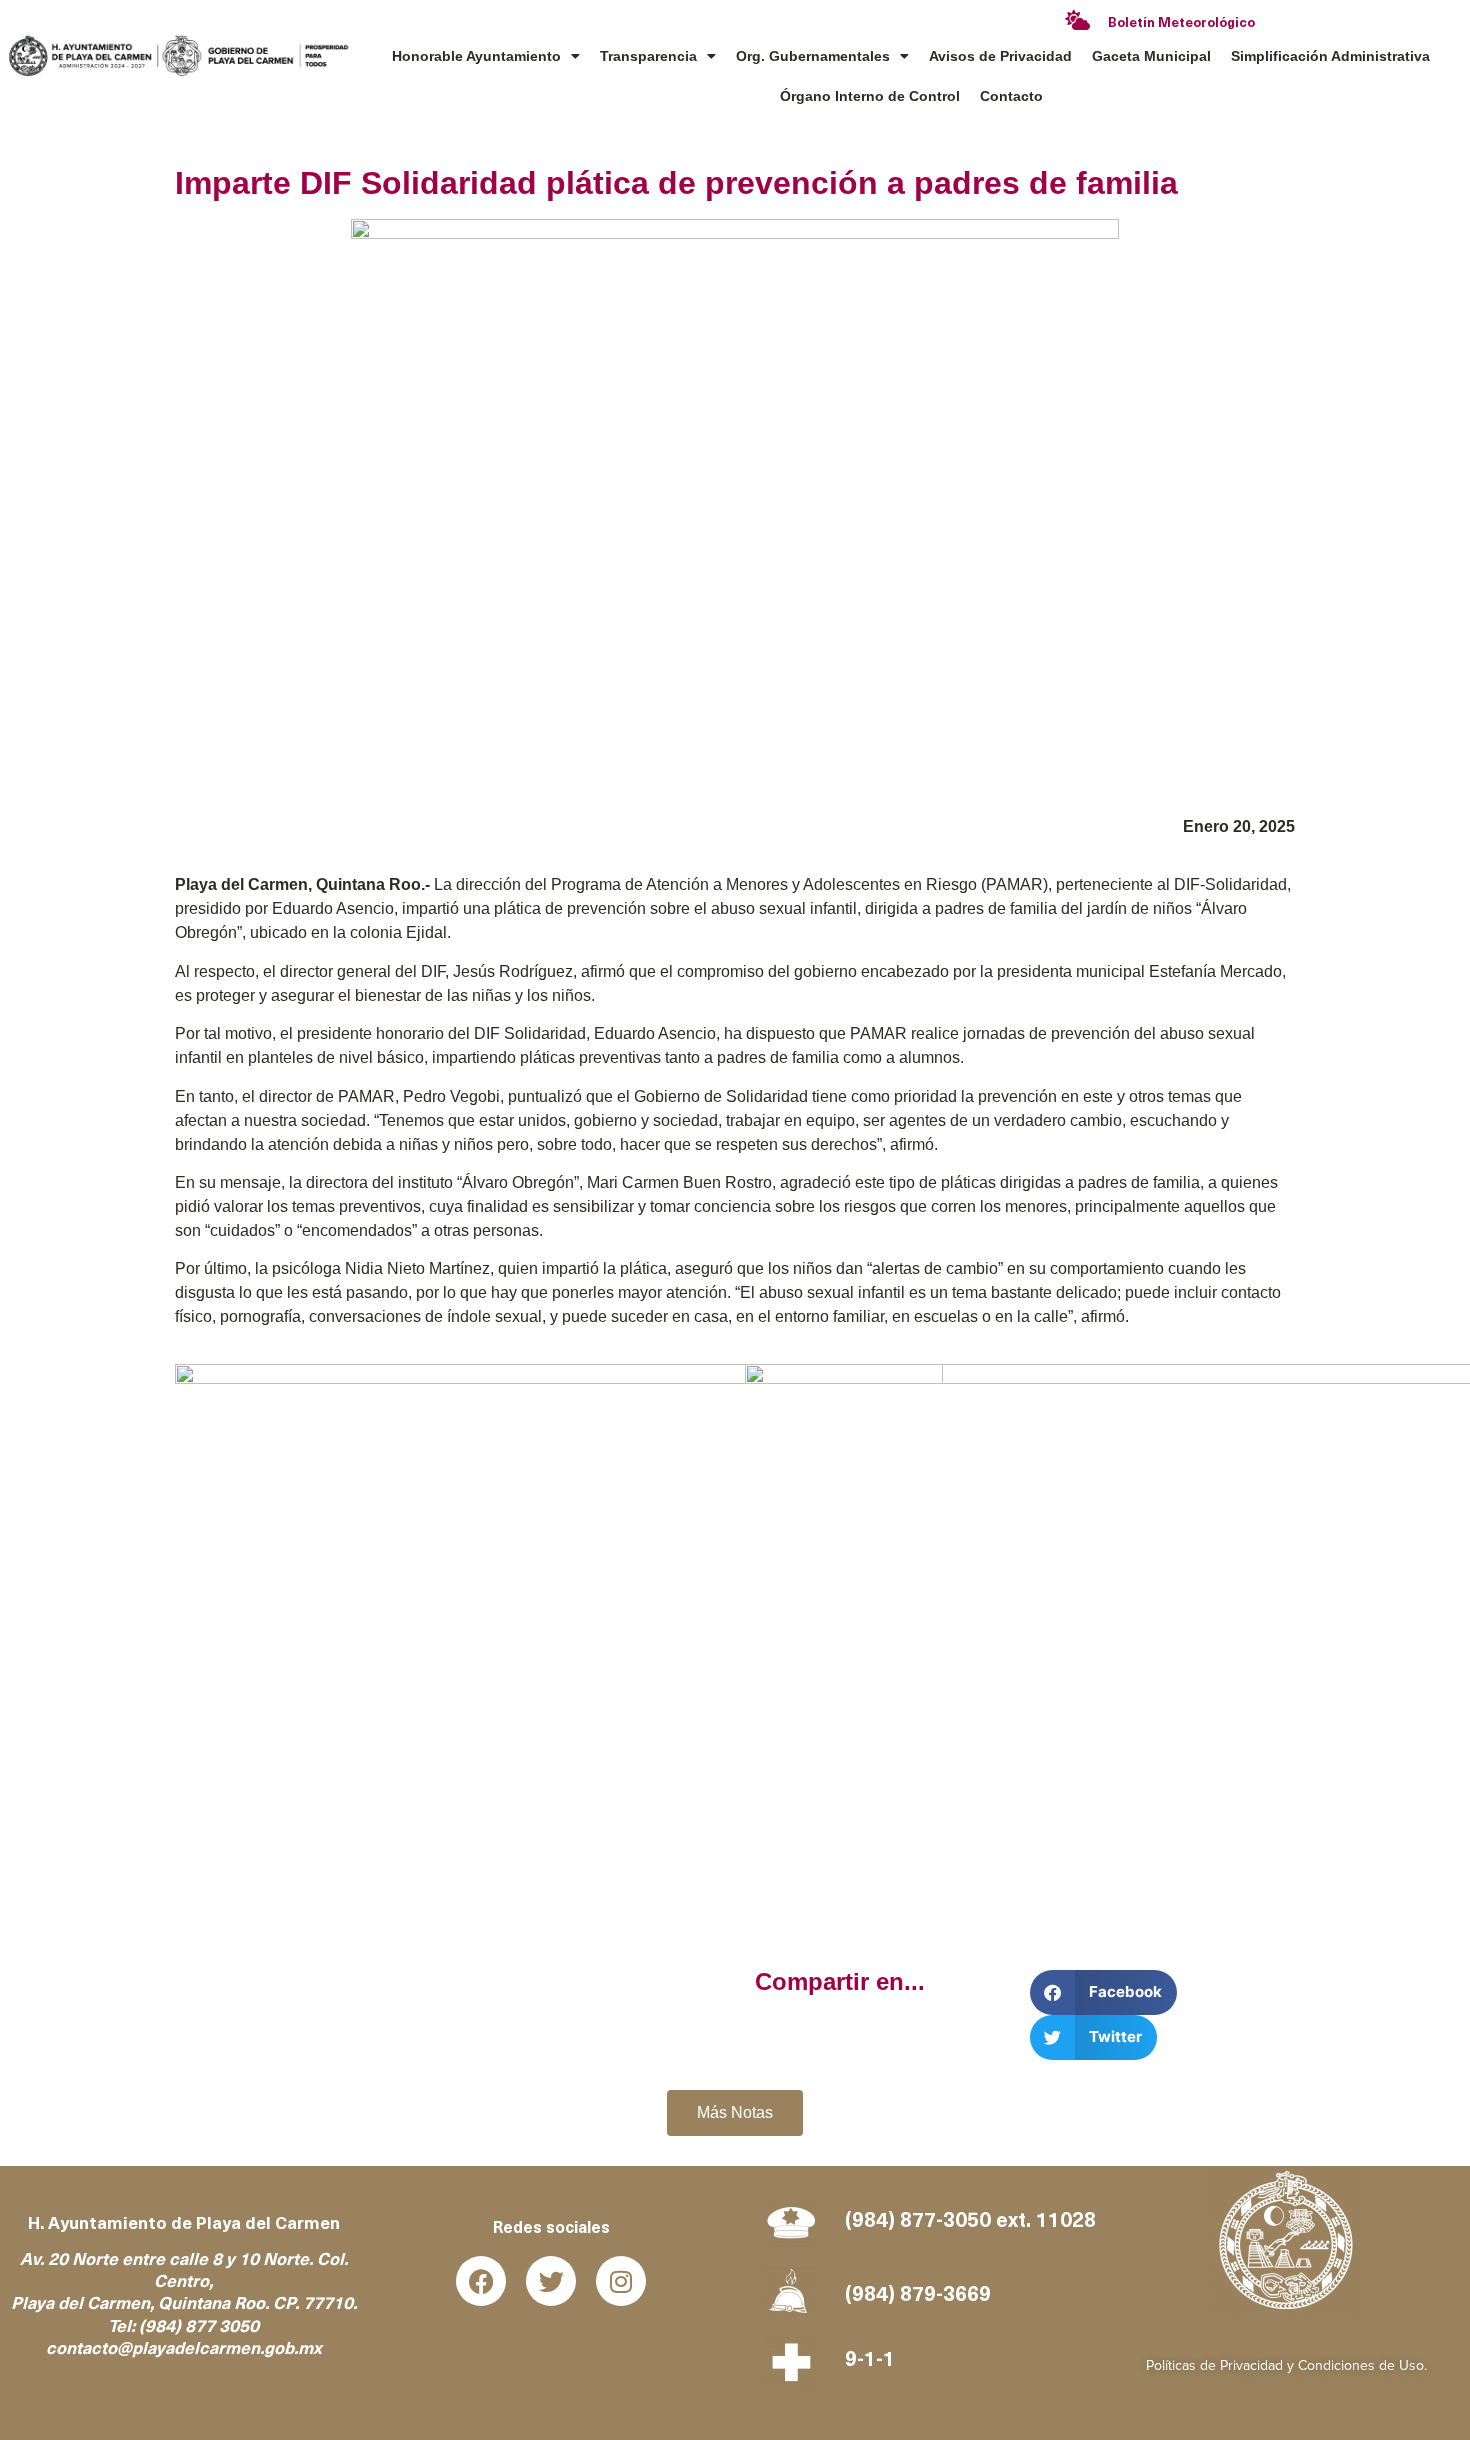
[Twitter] (551, 2281)
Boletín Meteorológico (1181, 23)
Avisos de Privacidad (1000, 56)
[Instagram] (621, 2281)
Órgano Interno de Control (870, 96)
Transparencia (648, 56)
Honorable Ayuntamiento (476, 56)
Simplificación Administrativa (1330, 56)
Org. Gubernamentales (813, 56)
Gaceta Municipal (1151, 56)
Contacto (1011, 96)
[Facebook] (481, 2281)
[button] (1103, 1992)
